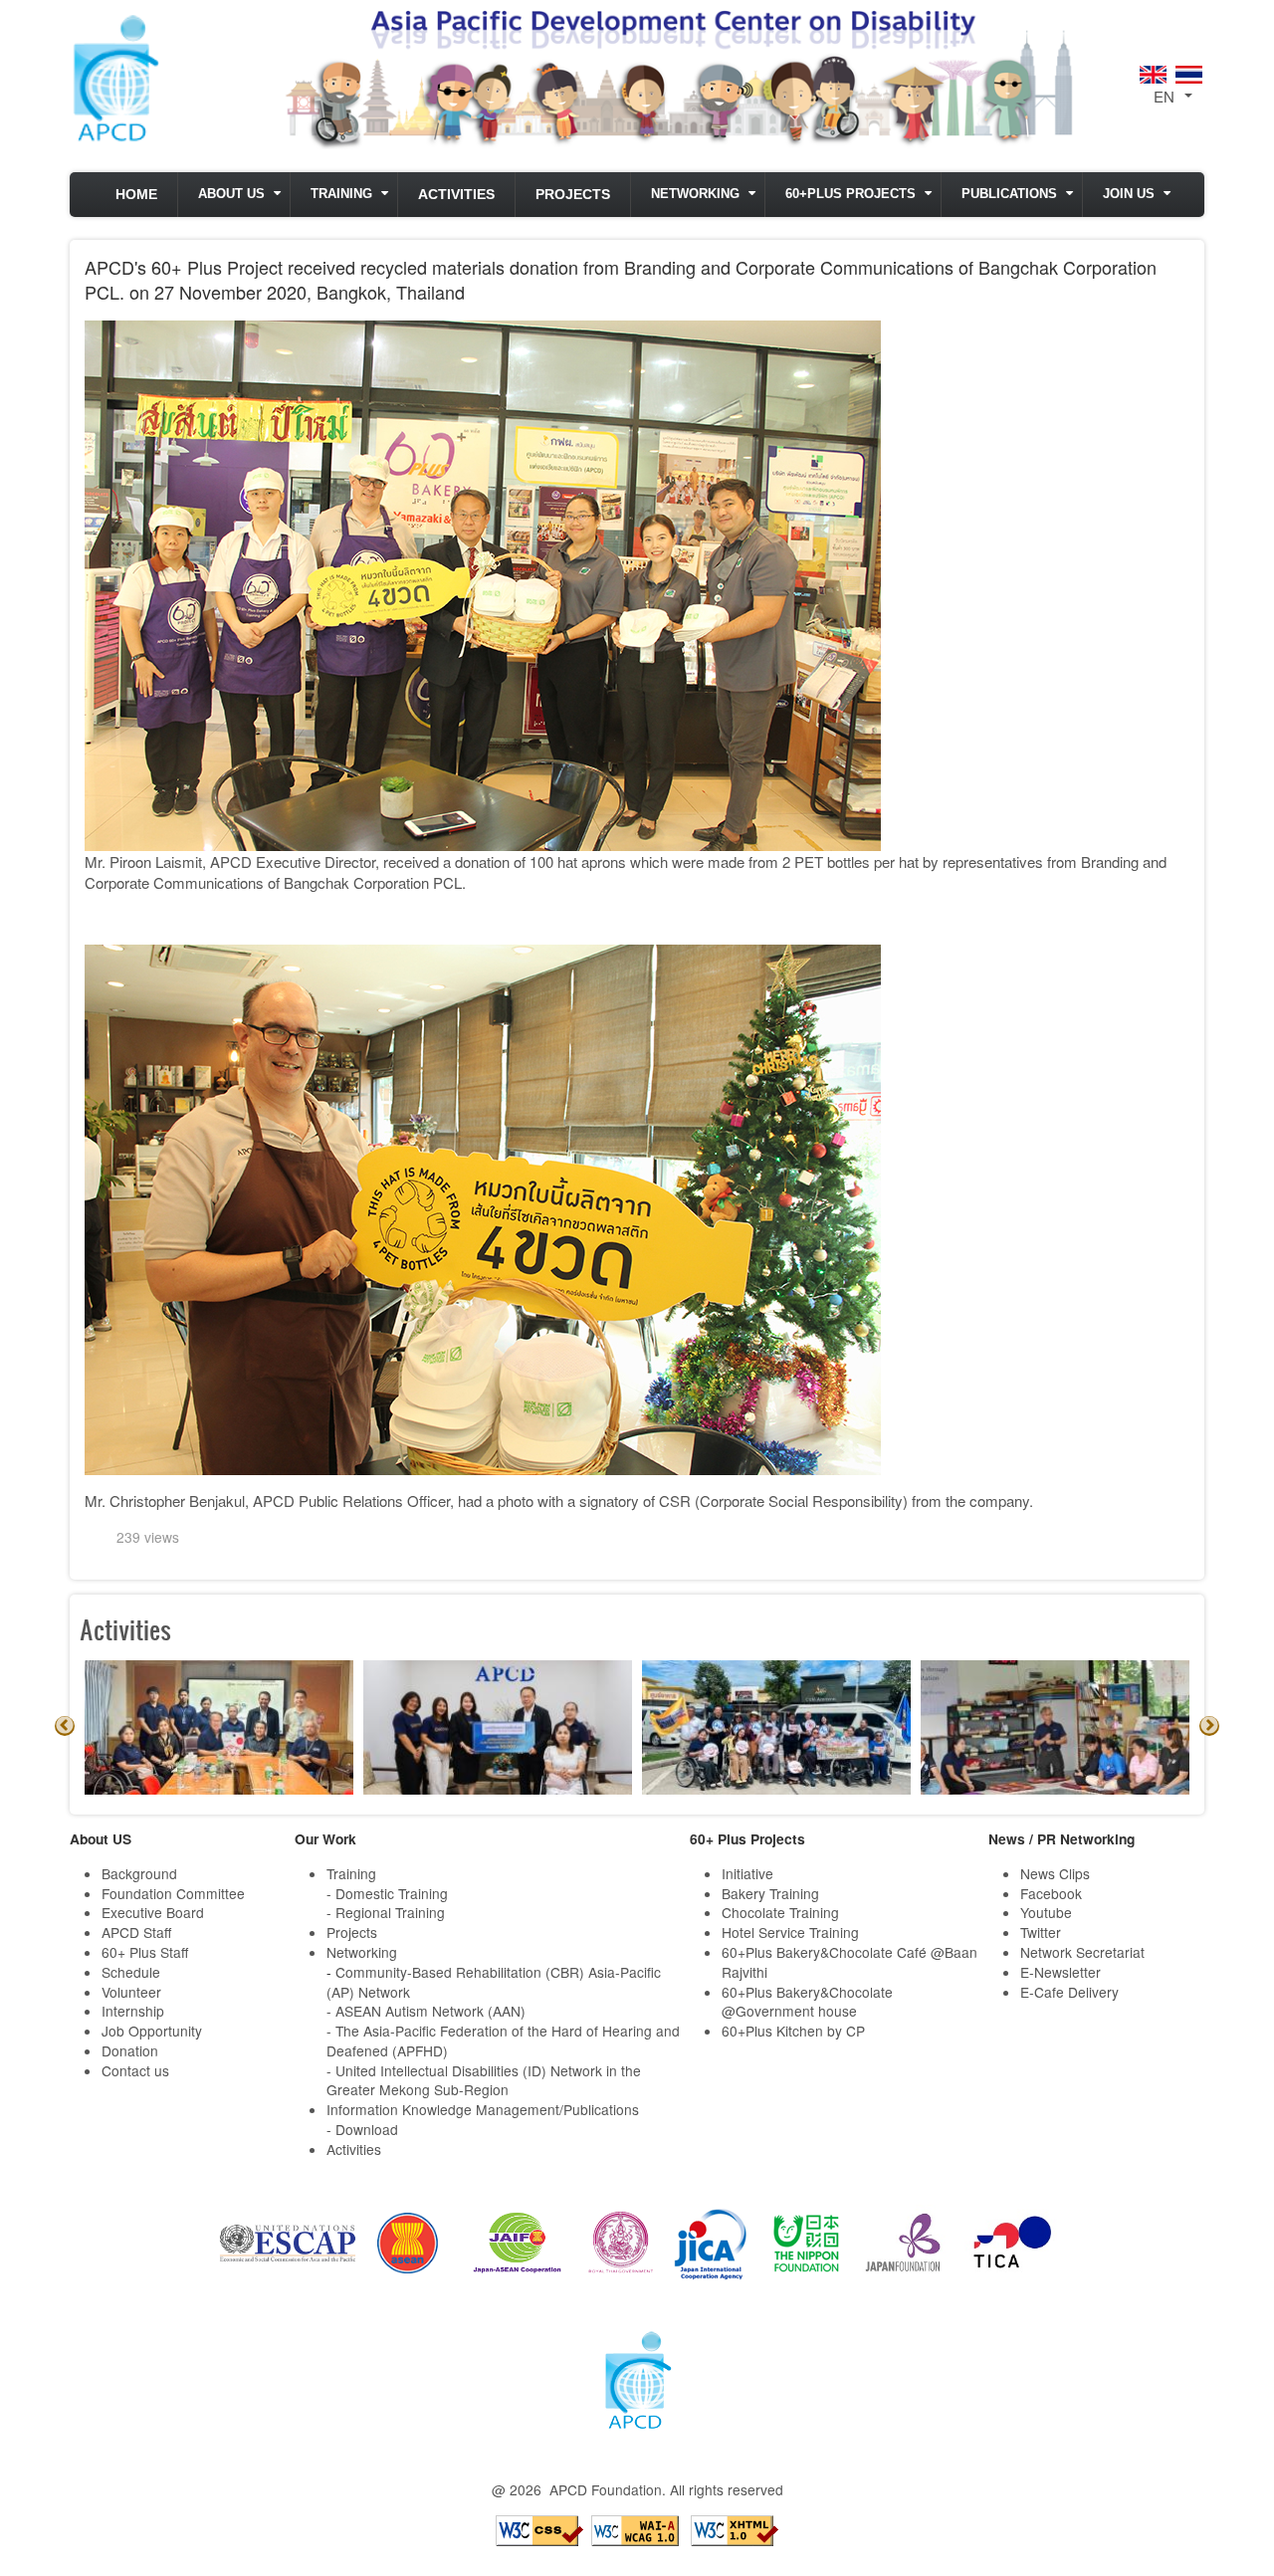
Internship (133, 2011)
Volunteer (131, 1992)
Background (139, 1873)
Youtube (1046, 1912)
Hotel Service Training (790, 1932)
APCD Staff (136, 1932)
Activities (456, 195)
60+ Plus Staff (145, 1952)
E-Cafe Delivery (1069, 1992)
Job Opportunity (152, 2031)
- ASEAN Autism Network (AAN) (426, 2011)
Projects (573, 195)
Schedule (131, 1972)
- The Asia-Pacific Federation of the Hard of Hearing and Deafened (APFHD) (503, 2040)
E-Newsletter (1061, 1972)
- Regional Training (386, 1912)
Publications (1009, 194)
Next (1209, 1726)
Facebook (1051, 1893)
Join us (1129, 194)
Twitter (1041, 1932)
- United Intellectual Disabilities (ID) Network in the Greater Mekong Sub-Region (484, 2080)
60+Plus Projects (850, 194)
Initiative (747, 1873)
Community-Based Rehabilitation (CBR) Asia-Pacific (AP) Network (494, 1982)
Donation (130, 2050)
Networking (695, 194)
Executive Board (153, 1912)
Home (136, 195)
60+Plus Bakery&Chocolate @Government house (807, 2002)
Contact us (135, 2070)
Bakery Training (770, 1893)
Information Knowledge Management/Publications (483, 2109)
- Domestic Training (387, 1893)
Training (341, 194)
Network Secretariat (1082, 1952)
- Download (362, 2129)
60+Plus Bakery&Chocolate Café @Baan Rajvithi (849, 1962)
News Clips (1055, 1873)
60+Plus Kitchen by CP (793, 2031)
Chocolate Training (780, 1912)
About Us (231, 194)
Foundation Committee (173, 1893)
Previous (65, 1726)
